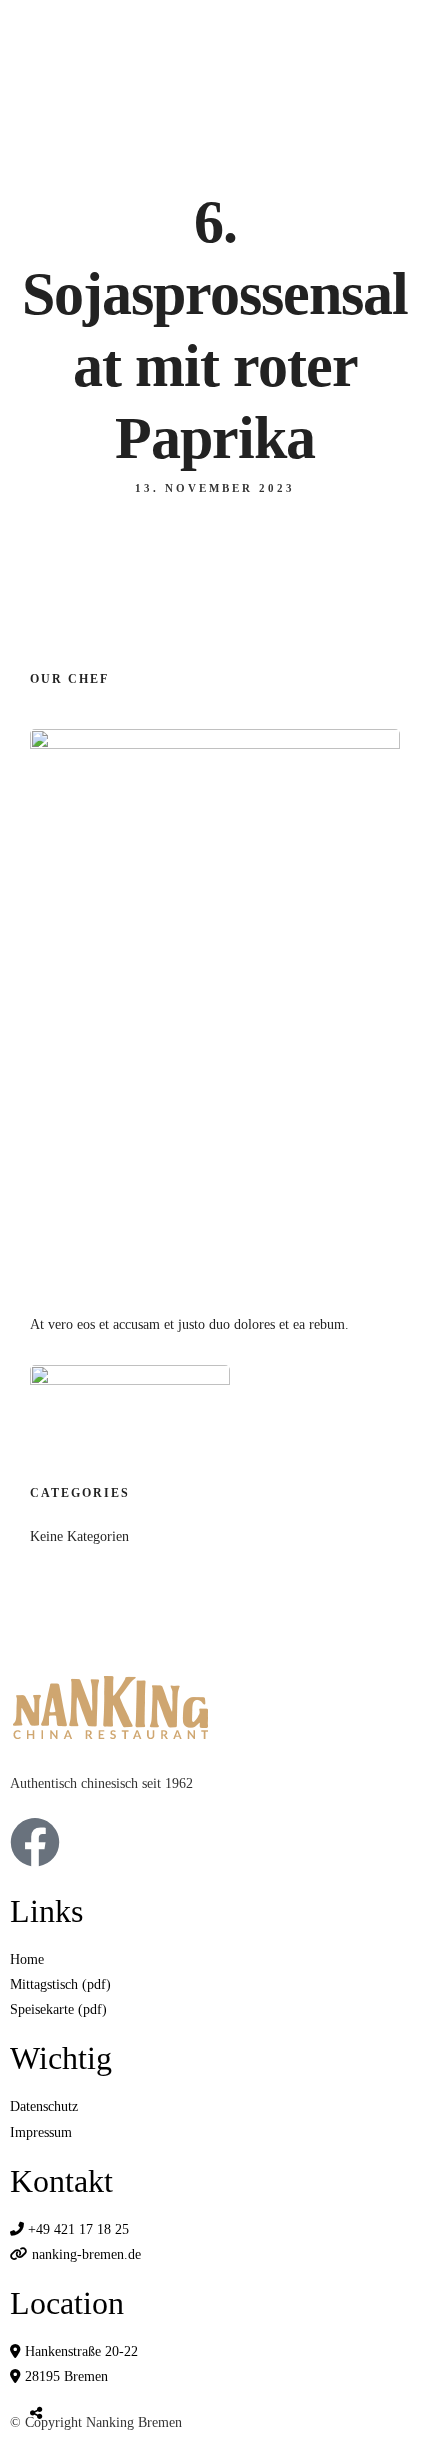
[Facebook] (35, 1842)
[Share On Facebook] (55, 2366)
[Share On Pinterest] (119, 2366)
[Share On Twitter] (87, 2366)
